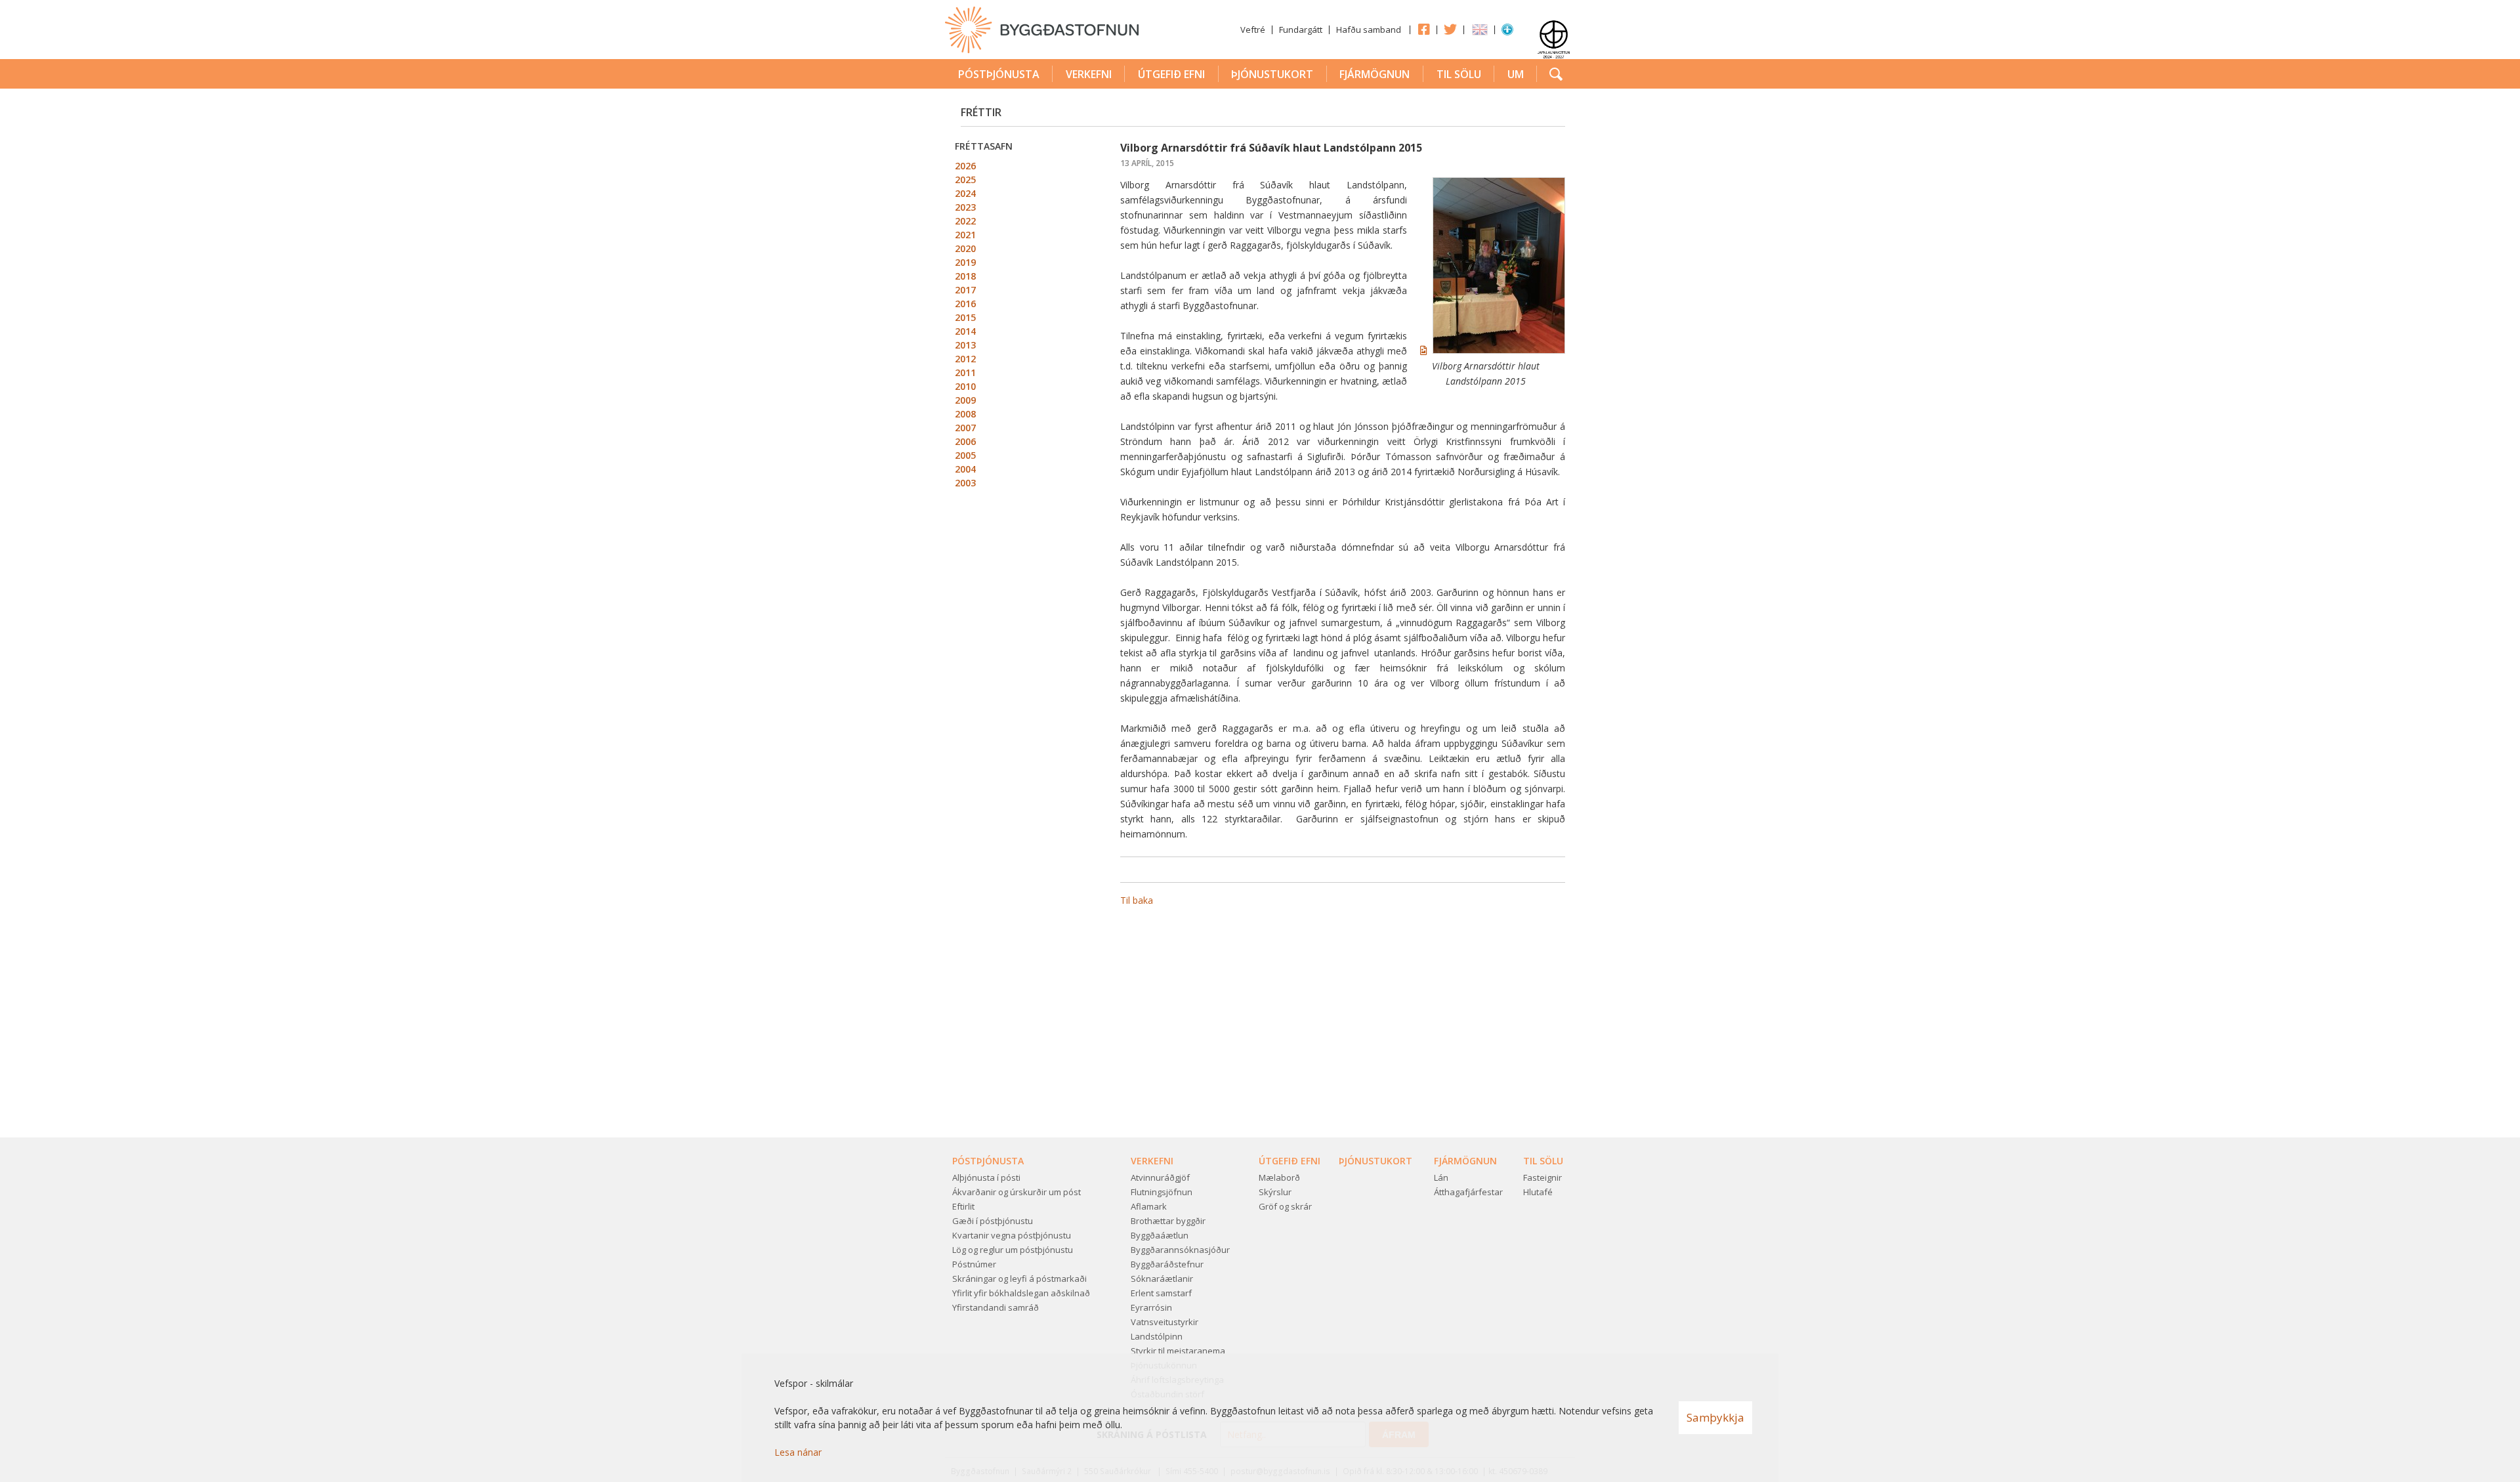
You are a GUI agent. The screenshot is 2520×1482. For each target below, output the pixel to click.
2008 (965, 414)
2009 (965, 400)
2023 (965, 207)
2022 (965, 221)
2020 (965, 248)
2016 (965, 304)
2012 (965, 359)
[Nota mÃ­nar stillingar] (1507, 32)
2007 (965, 428)
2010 (965, 386)
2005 (965, 455)
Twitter (1450, 29)
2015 (965, 317)
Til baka (1137, 900)
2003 (965, 483)
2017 (965, 290)
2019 (965, 262)
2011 (965, 372)
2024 (965, 193)
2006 (965, 441)
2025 (965, 180)
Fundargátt (1301, 30)
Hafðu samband (1369, 30)
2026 (965, 166)
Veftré (1253, 30)
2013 (965, 345)
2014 (965, 331)
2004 (965, 469)
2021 (965, 235)
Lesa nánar (798, 1452)
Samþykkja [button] (1715, 1417)
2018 (965, 276)
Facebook (1423, 29)
